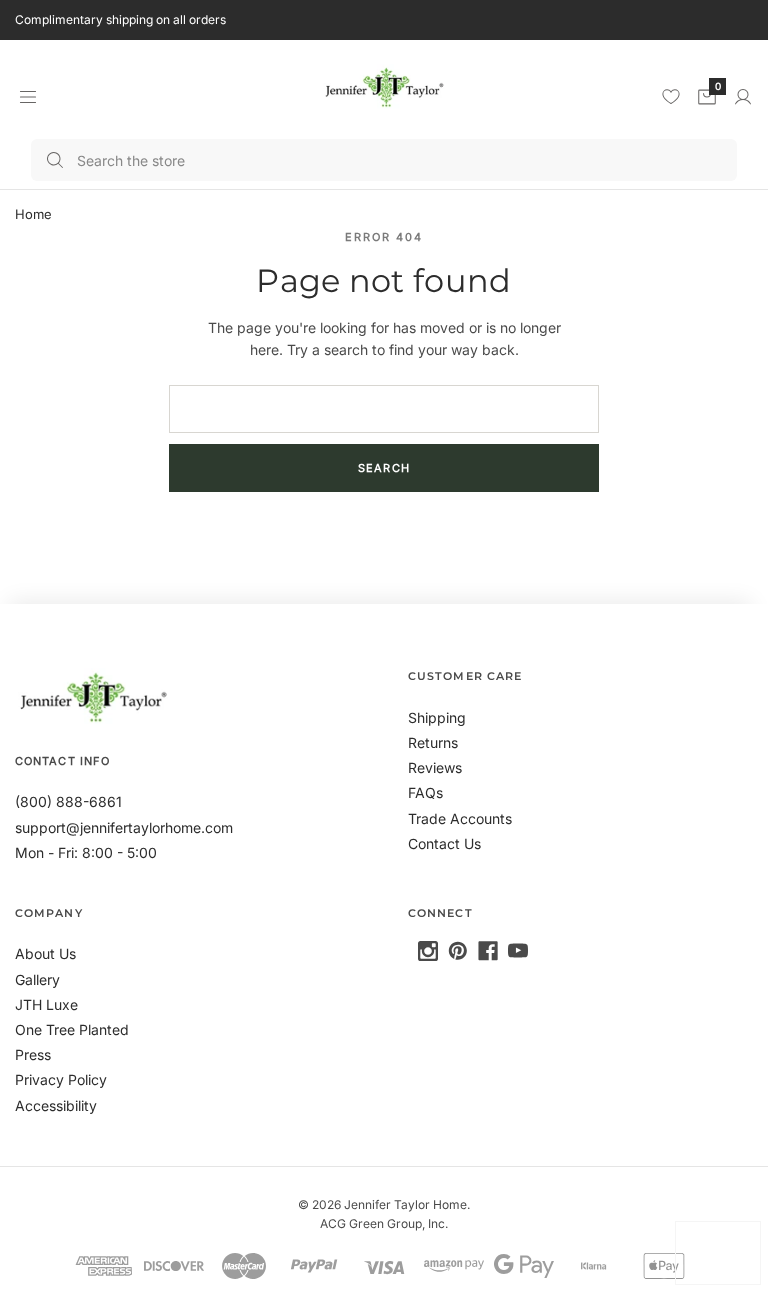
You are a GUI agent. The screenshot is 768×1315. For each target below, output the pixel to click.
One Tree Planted (72, 1029)
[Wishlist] (671, 96)
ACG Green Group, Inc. (384, 1223)
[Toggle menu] (27, 96)
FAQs (425, 792)
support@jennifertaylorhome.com (124, 827)
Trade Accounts (460, 818)
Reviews (435, 767)
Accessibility (56, 1105)
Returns (433, 742)
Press (33, 1054)
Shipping (437, 717)
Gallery (37, 979)
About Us (45, 953)
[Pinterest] (458, 951)
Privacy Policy (61, 1079)
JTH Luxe (46, 1004)
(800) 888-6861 (68, 801)
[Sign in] (743, 97)
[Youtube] (518, 951)
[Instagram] (428, 951)
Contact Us (444, 843)
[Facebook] (488, 951)
